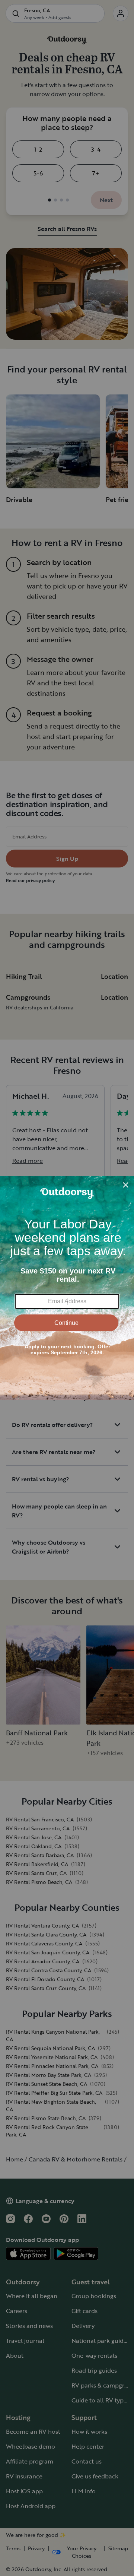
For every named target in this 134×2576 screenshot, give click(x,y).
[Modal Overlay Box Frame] (67, 1288)
